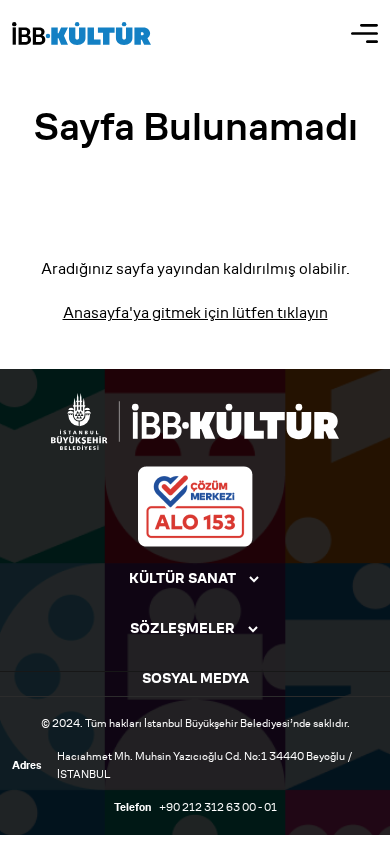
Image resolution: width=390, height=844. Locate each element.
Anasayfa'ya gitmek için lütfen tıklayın (195, 312)
